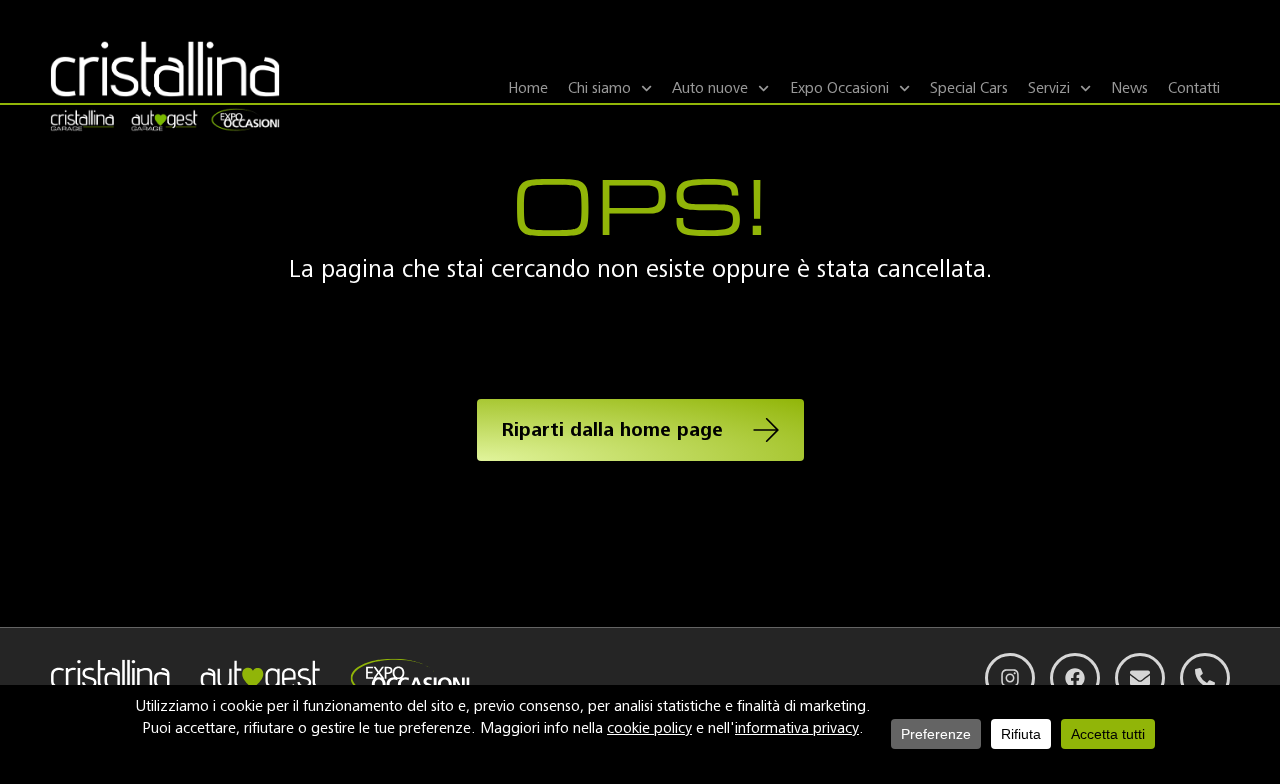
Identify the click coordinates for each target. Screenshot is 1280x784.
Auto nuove (710, 88)
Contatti (1194, 88)
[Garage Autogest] (164, 121)
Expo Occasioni (839, 88)
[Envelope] (1140, 678)
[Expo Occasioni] (242, 121)
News (1129, 88)
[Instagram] (1010, 678)
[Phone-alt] (1205, 678)
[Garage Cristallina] (87, 121)
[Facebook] (1075, 678)
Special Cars (969, 88)
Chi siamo (599, 88)
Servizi (1049, 88)
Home (528, 88)
